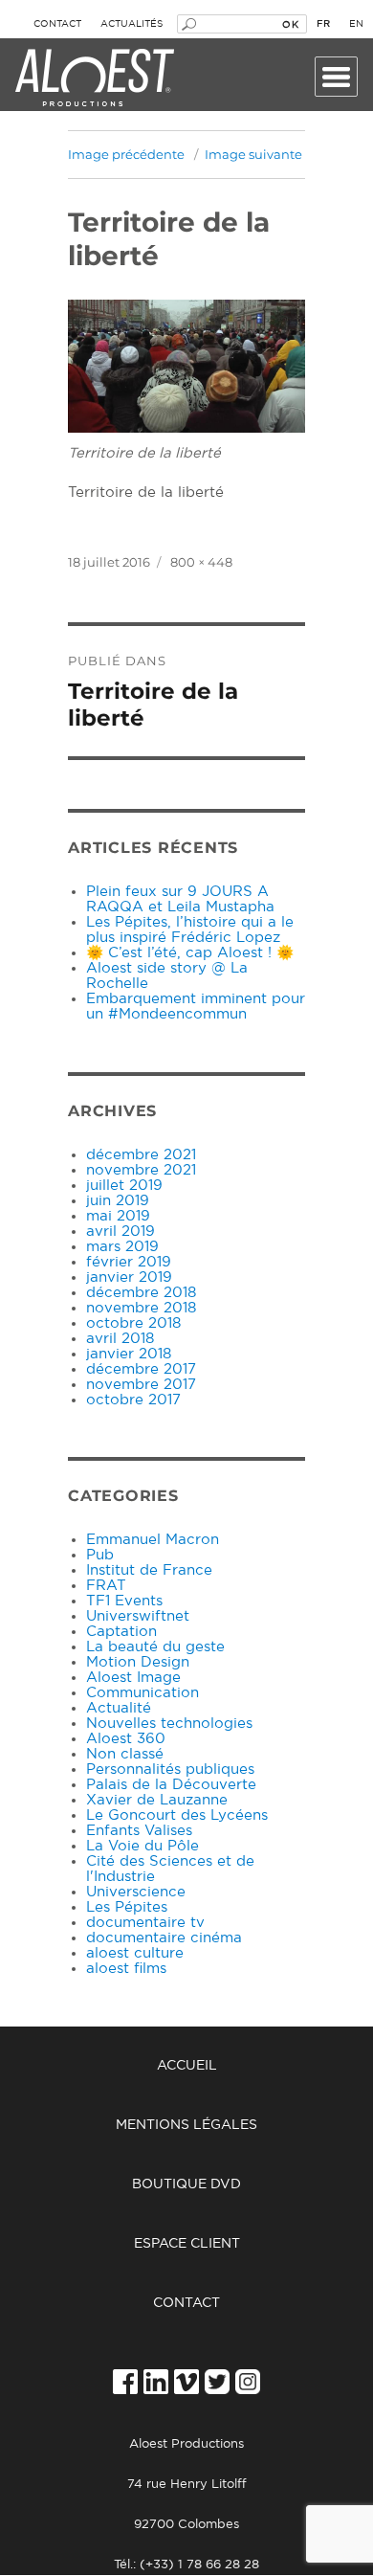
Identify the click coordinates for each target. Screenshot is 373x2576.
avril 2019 (121, 1232)
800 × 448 (201, 562)
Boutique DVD (186, 2184)
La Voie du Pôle (143, 1846)
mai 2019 (118, 1216)
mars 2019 (122, 1247)
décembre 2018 (141, 1293)
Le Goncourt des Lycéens (177, 1815)
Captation (121, 1632)
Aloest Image (133, 1678)
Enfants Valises (139, 1831)
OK (290, 24)
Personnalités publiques (170, 1770)
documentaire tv (145, 1923)
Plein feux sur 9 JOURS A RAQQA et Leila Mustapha (180, 899)
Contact (57, 24)
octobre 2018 (133, 1323)
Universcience (136, 1892)
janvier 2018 (129, 1354)
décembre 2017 (141, 1369)
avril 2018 (120, 1339)
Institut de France (149, 1570)
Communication (143, 1693)
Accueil (187, 2066)
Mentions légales (186, 2125)
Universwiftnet (138, 1616)
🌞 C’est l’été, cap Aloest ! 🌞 (190, 953)
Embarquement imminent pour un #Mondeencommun (196, 1007)
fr (323, 24)
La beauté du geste (155, 1647)
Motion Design (138, 1662)
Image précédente (126, 154)
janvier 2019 (129, 1277)
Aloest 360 (126, 1739)
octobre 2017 (133, 1400)
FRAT (106, 1586)
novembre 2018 (141, 1308)
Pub (100, 1555)
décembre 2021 (141, 1155)
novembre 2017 (141, 1385)
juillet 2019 (124, 1186)
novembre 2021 (141, 1170)
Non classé (125, 1754)
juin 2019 (118, 1201)
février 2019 (129, 1262)
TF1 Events (124, 1601)
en (356, 24)
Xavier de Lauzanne (157, 1800)
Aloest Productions (95, 78)
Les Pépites (127, 1907)
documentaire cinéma (164, 1938)
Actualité (119, 1708)
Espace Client (187, 2244)
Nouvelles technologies (169, 1724)
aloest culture (135, 1953)
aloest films (126, 1969)
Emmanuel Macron (153, 1540)
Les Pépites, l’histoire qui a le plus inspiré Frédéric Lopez (190, 930)
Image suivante (253, 154)
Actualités (132, 24)
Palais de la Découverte (171, 1785)
